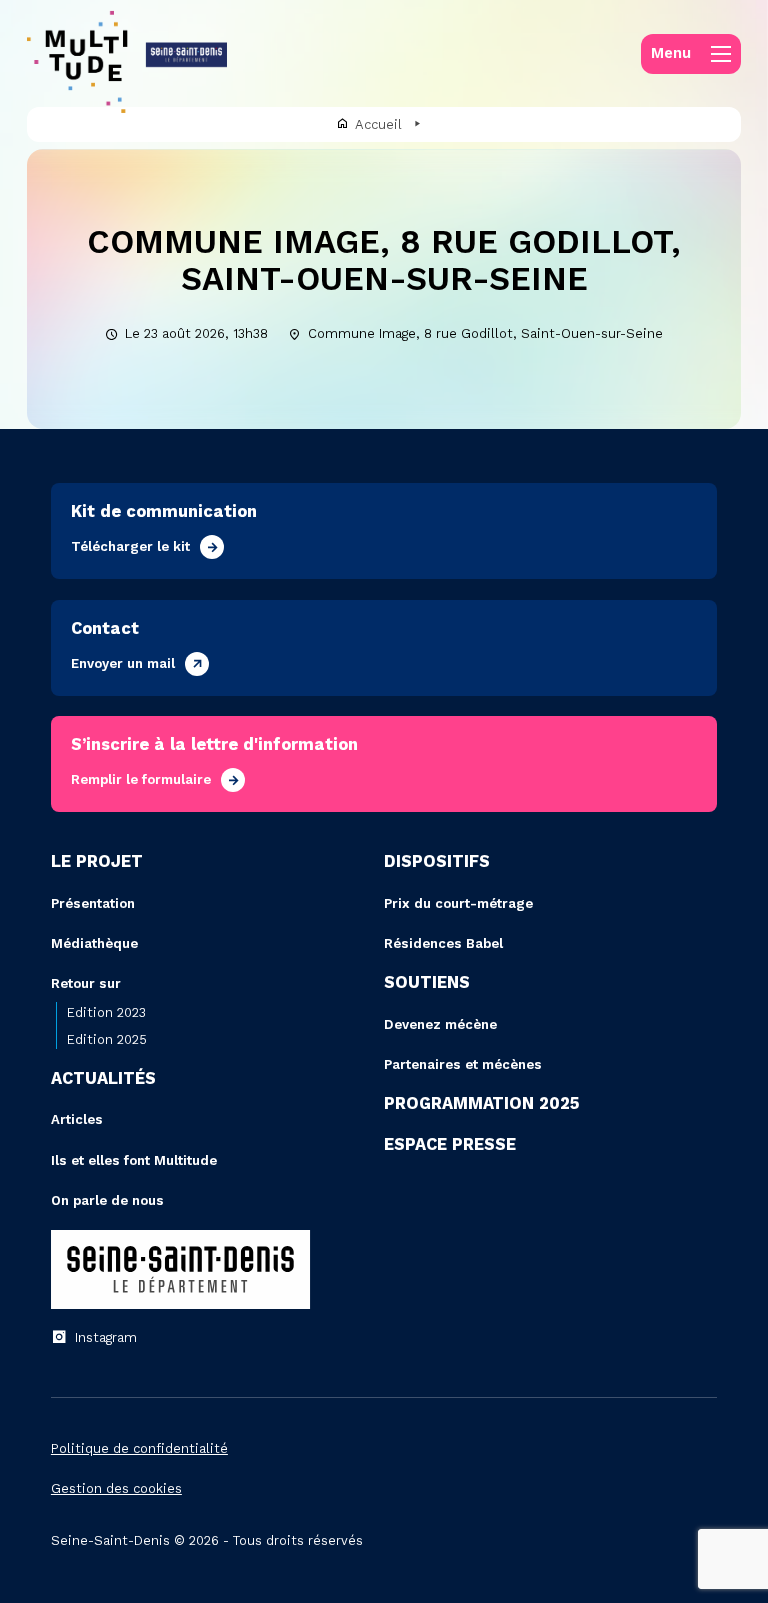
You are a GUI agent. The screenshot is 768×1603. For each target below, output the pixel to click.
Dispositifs (437, 861)
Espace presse (450, 1144)
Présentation (93, 903)
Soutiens (427, 982)
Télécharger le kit (130, 546)
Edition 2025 (107, 1039)
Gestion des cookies (116, 1488)
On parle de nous (107, 1200)
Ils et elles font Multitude (134, 1160)
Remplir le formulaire (141, 779)
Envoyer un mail (123, 663)
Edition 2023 (106, 1012)
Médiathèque (94, 943)
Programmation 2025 (482, 1103)
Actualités (103, 1078)
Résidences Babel (443, 943)
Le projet (97, 861)
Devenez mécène (440, 1024)
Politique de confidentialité (139, 1448)
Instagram (106, 1337)
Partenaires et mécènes (463, 1064)
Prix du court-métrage (458, 903)
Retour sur (86, 983)
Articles (77, 1119)
